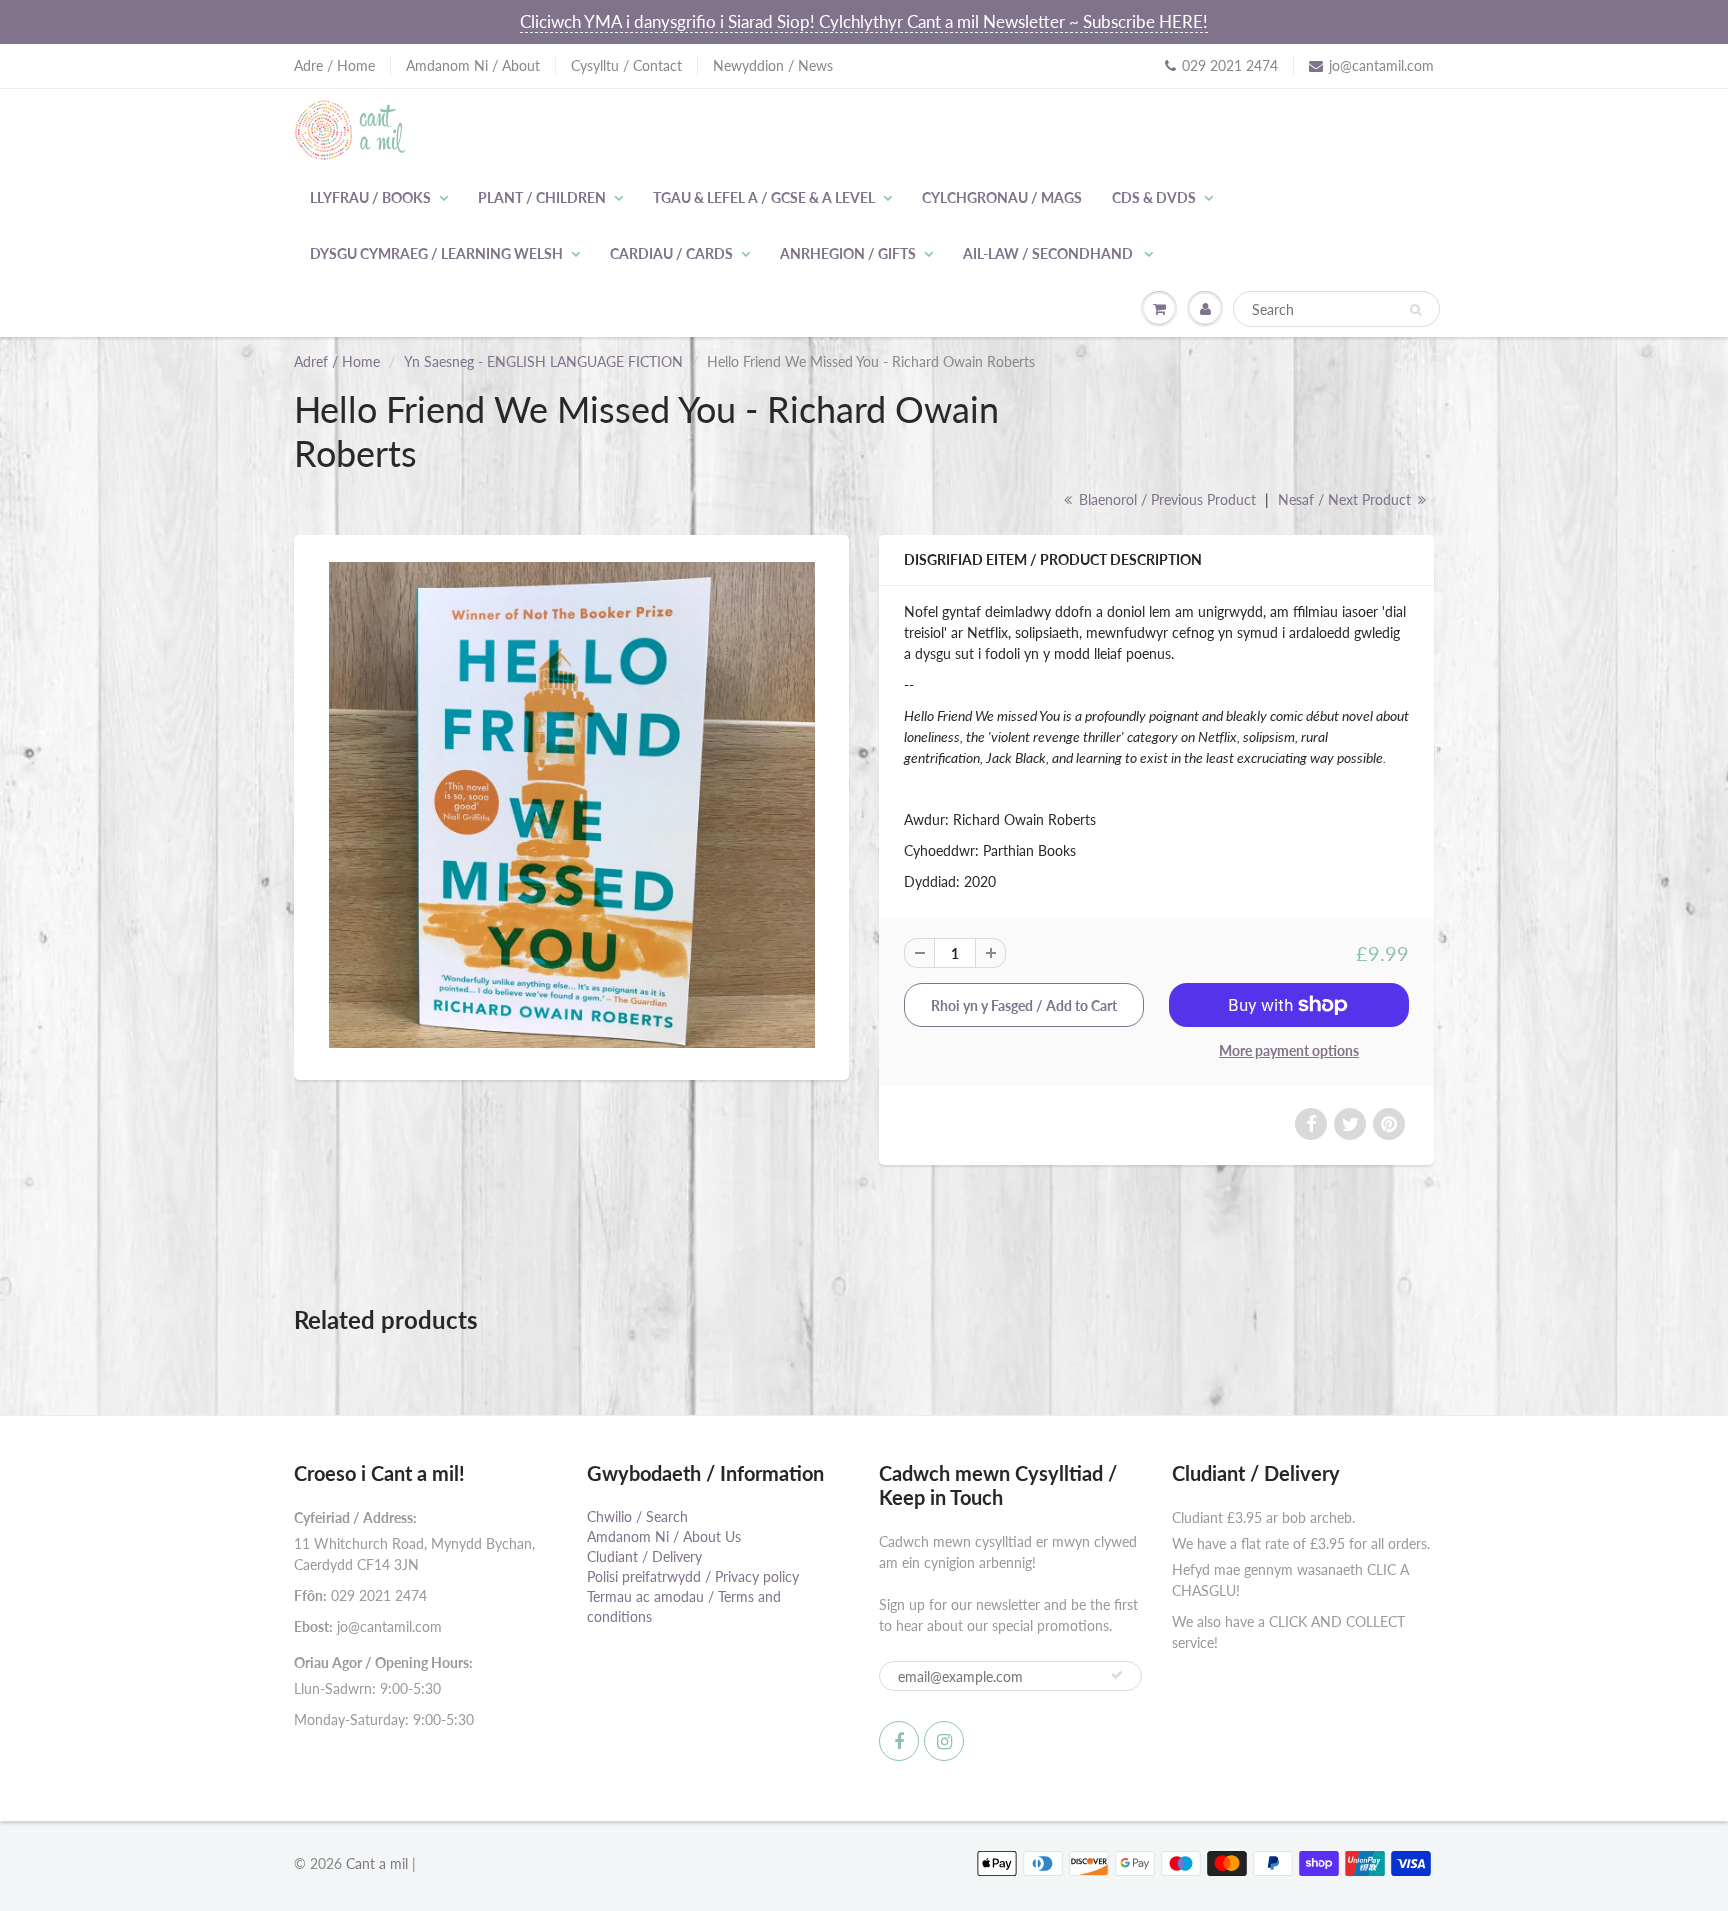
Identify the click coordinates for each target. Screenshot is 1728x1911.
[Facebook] (899, 1741)
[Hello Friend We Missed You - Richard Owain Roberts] (571, 805)
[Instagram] (944, 1741)
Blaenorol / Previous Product (1165, 499)
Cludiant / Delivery (644, 1556)
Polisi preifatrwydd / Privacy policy (693, 1576)
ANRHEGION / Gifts (848, 253)
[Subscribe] (1117, 1675)
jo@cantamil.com (1381, 65)
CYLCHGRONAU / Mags (1002, 197)
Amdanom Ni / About (473, 65)
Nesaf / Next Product (1346, 499)
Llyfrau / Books (370, 197)
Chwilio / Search (637, 1516)
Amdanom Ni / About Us (664, 1536)
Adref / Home (337, 361)
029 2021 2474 (1230, 65)
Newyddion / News (773, 65)
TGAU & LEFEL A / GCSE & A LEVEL (764, 197)
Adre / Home (334, 65)
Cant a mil (377, 1863)
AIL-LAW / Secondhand (1049, 253)
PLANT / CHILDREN (542, 197)
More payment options (1289, 1050)
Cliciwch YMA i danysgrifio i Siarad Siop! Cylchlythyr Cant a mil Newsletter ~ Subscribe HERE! (864, 21)
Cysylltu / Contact (626, 65)
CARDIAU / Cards (671, 253)
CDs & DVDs (1154, 197)
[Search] (1415, 310)
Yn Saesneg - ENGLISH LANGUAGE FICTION (543, 361)
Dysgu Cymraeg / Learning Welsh (436, 253)
